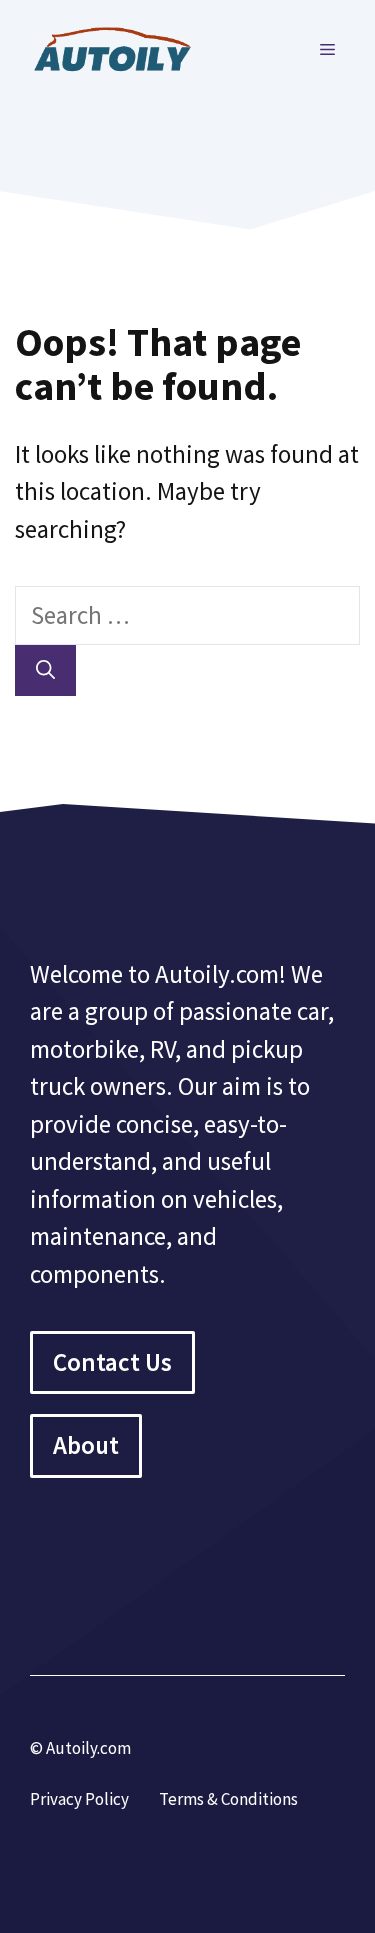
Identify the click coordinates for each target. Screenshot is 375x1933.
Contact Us (112, 1362)
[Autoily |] (120, 47)
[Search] (45, 670)
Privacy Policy (79, 1799)
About (86, 1445)
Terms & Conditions (228, 1799)
